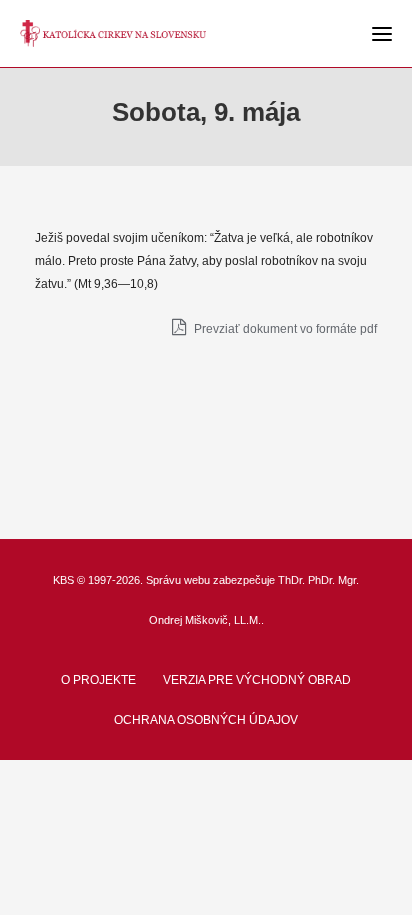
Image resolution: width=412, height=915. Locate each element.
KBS (63, 580)
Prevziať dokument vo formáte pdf (284, 329)
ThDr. (291, 580)
